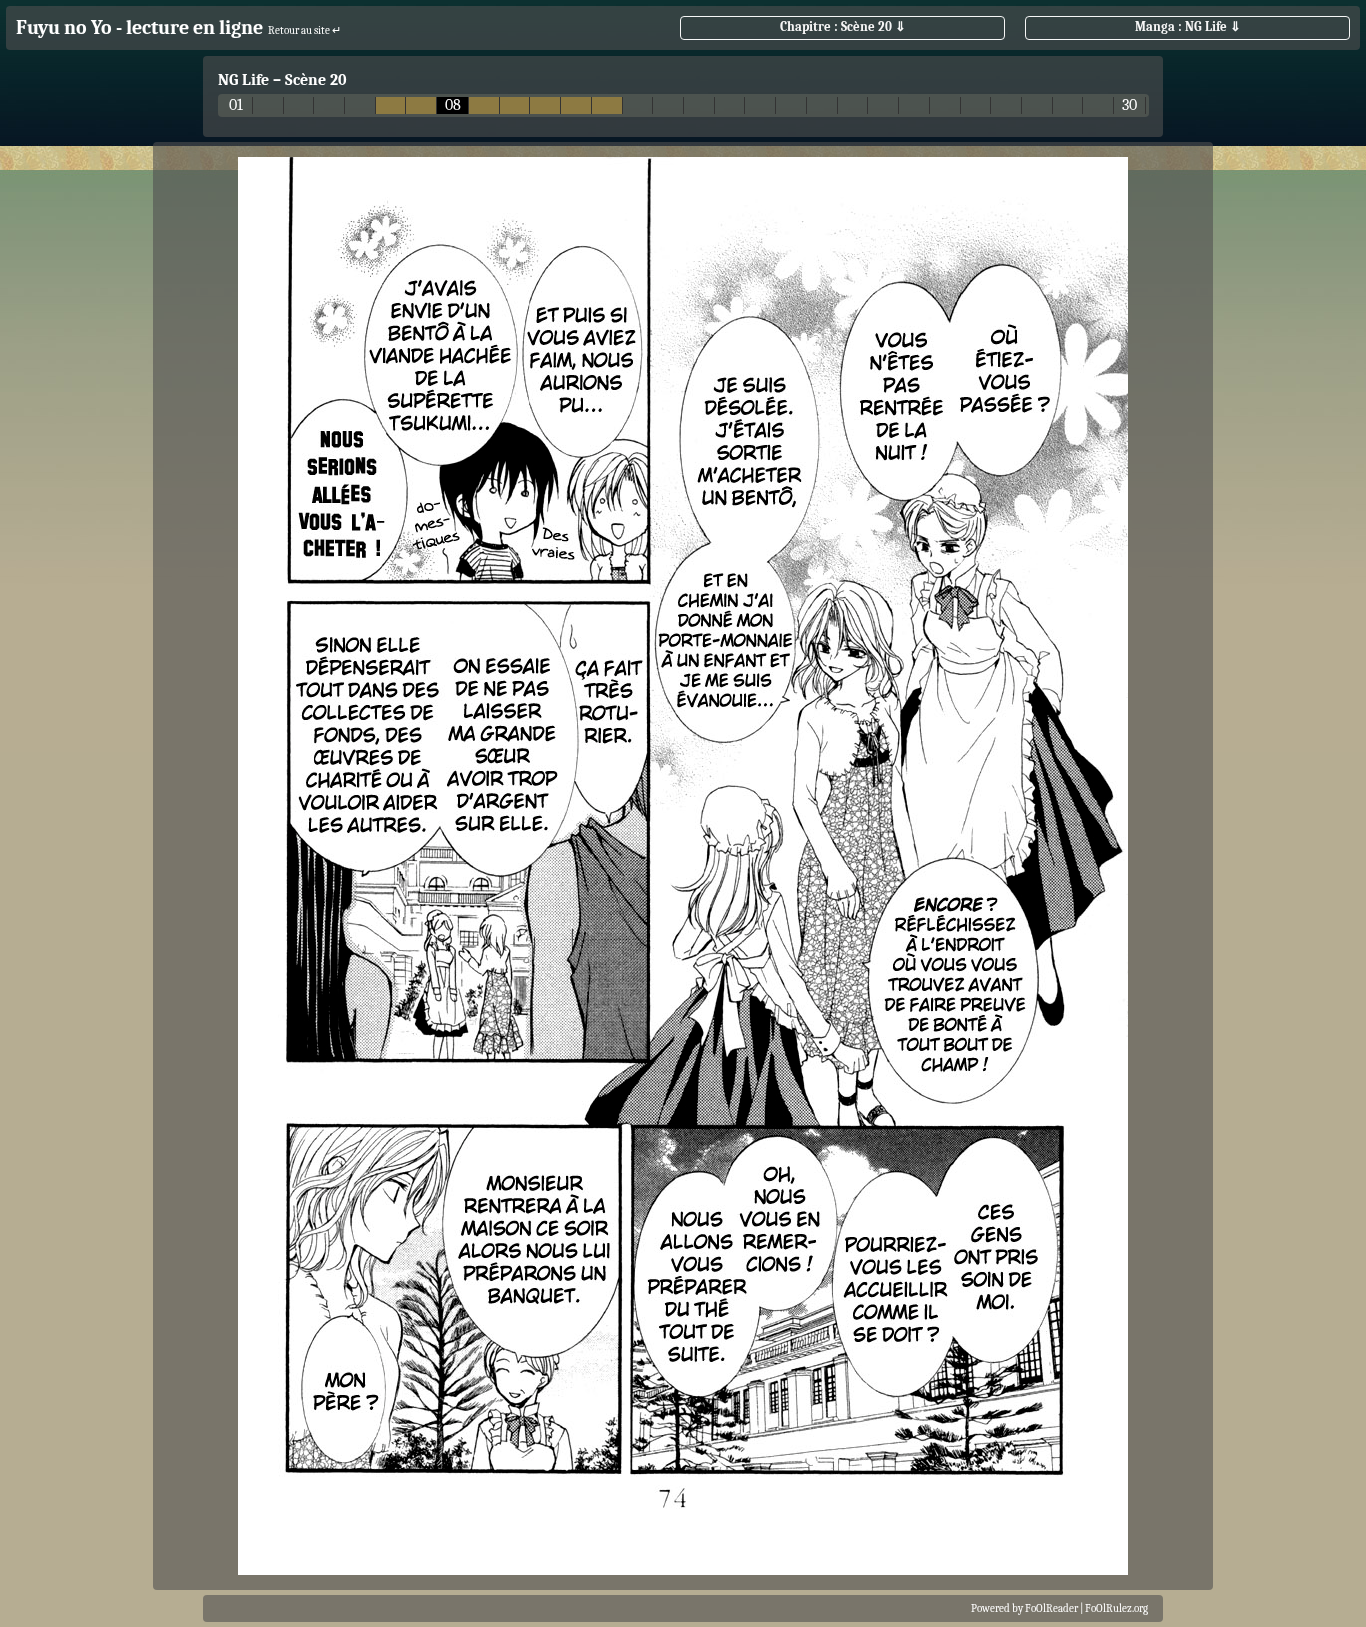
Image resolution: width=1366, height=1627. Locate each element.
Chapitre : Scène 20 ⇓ (843, 26)
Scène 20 (316, 80)
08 (453, 105)
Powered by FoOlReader (1024, 1608)
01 (236, 105)
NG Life (243, 80)
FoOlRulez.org (1116, 1608)
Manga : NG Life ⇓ (1188, 26)
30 (1129, 105)
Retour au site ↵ (304, 30)
